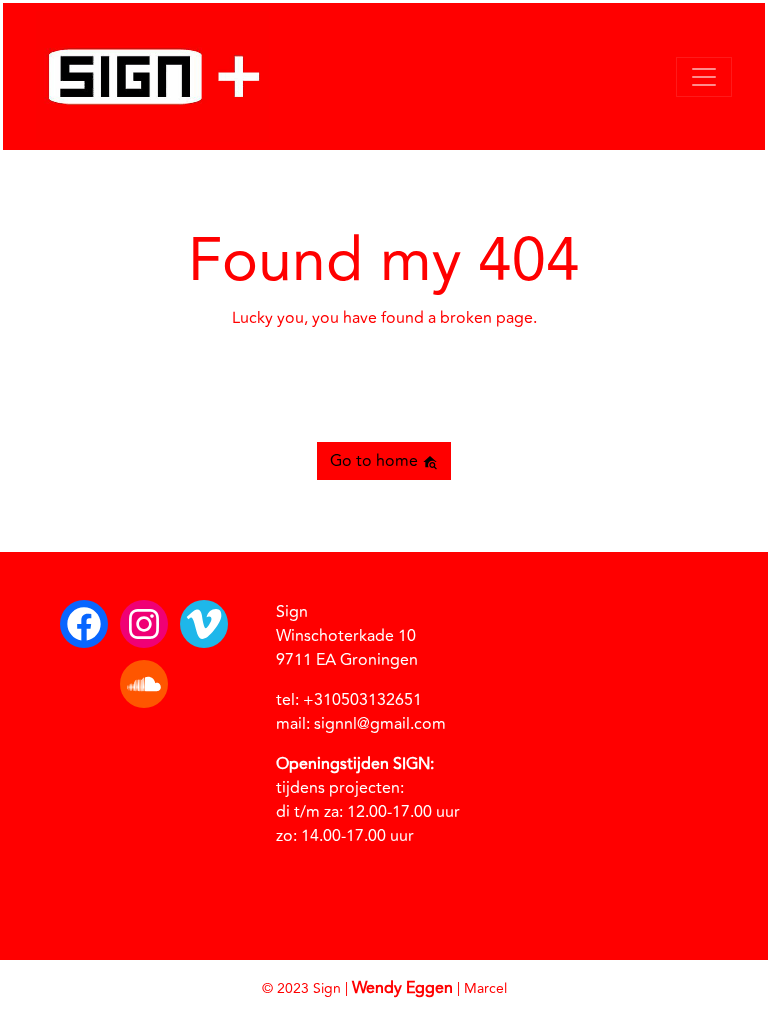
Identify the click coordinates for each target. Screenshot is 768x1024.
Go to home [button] (376, 461)
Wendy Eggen (402, 988)
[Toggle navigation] (704, 77)
